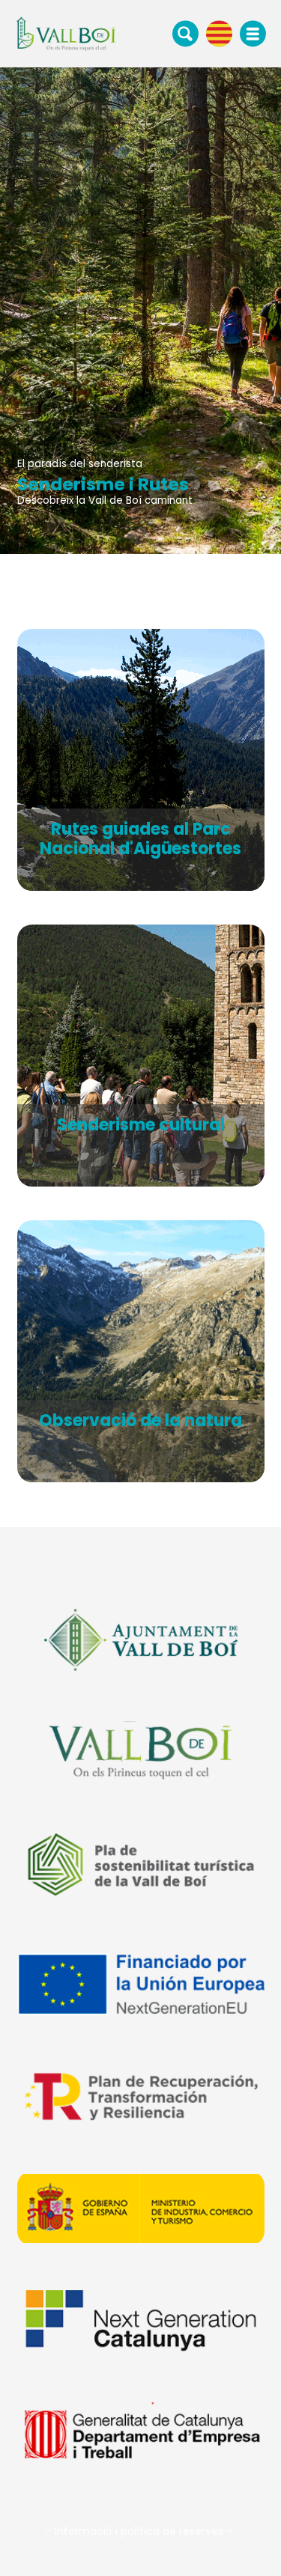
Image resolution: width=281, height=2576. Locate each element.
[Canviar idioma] (219, 33)
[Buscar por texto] (185, 33)
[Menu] (253, 34)
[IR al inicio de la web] (66, 33)
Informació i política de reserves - (143, 2531)
